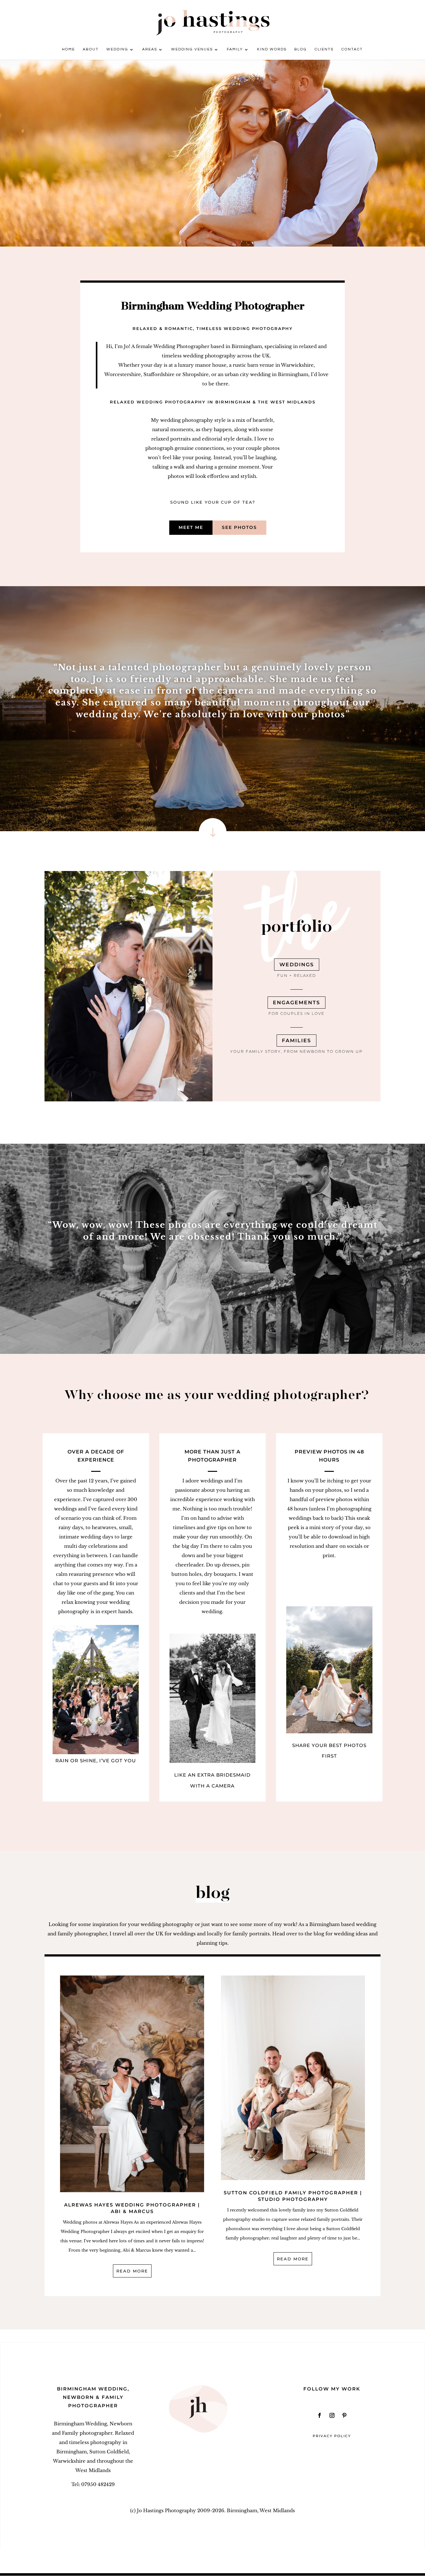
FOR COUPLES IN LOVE (297, 1013)
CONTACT (352, 49)
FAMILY (235, 49)
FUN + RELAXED (297, 975)
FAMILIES (297, 1041)
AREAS (150, 49)
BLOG (301, 49)
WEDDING (117, 49)
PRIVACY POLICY (332, 2436)
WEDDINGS (297, 965)
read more (132, 2271)
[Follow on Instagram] (332, 2415)
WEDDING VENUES (192, 49)
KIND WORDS (272, 49)
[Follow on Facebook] (320, 2415)
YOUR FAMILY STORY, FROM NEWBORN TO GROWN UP (297, 1051)
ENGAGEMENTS (297, 1003)
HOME (68, 49)
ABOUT (91, 49)
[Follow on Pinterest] (344, 2415)
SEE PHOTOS (239, 527)
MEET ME (191, 527)
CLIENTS (324, 49)
